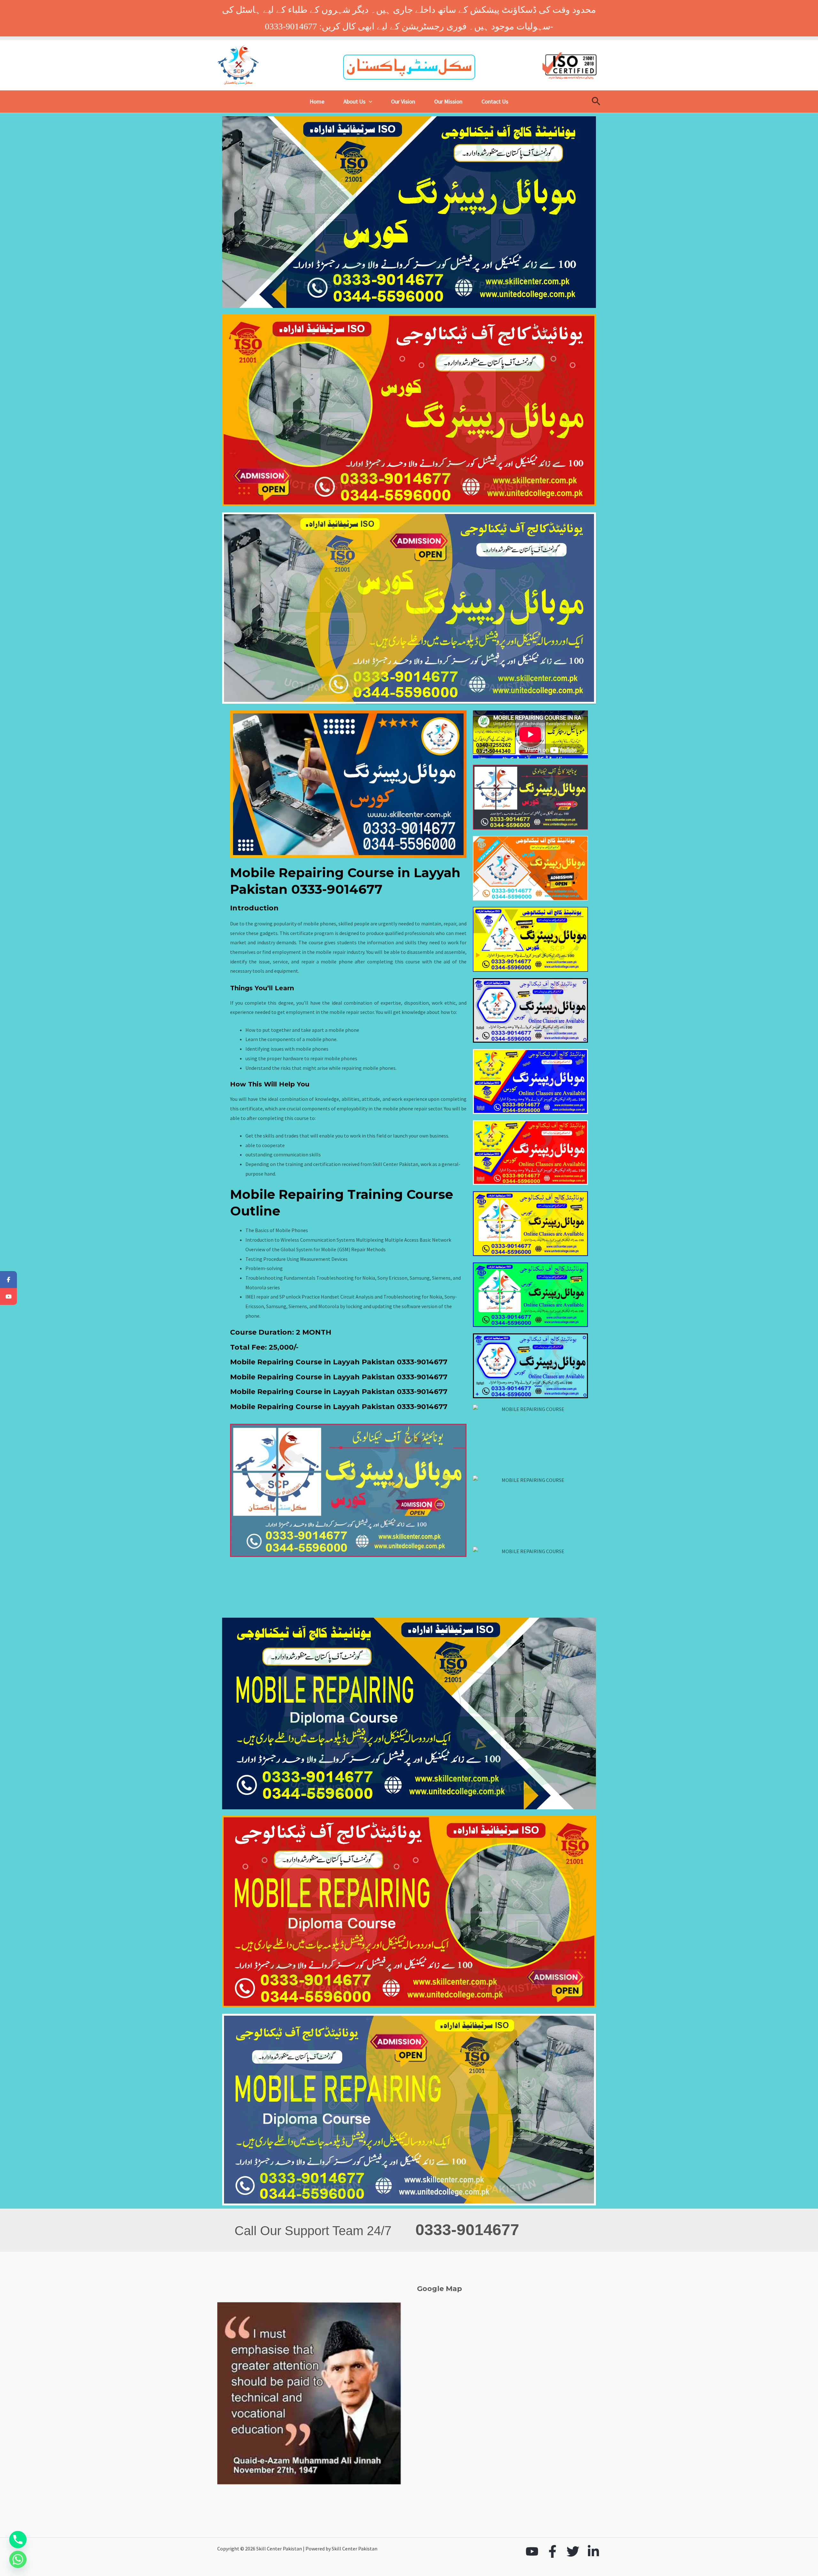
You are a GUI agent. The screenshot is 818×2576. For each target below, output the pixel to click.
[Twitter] (573, 2551)
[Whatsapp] (18, 2559)
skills (411, 942)
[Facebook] (552, 2551)
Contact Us (495, 101)
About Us (355, 101)
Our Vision (403, 101)
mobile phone (344, 1030)
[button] (369, 102)
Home (317, 101)
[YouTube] (532, 2551)
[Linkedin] (593, 2551)
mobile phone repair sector (412, 1108)
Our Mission (448, 101)
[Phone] (18, 2540)
